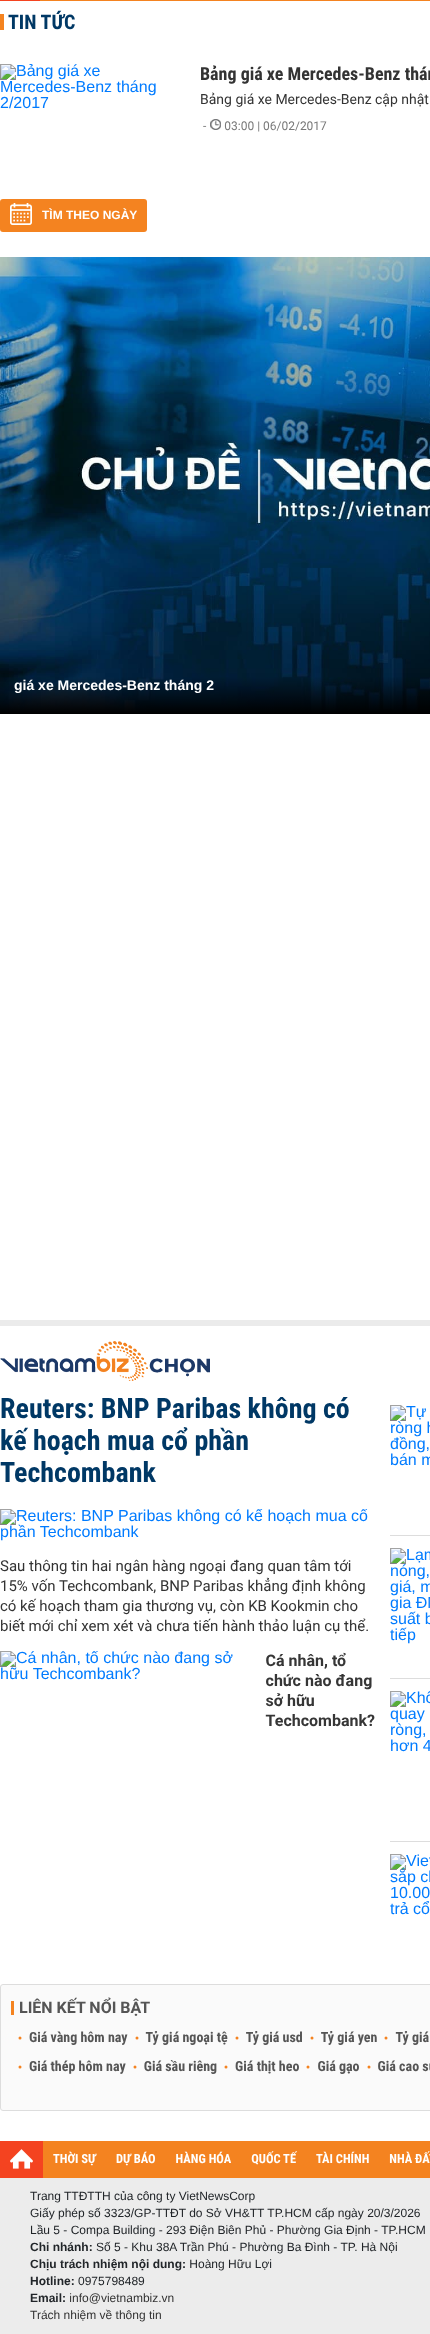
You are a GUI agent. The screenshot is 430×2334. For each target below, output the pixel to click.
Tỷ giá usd (274, 2038)
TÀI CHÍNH (342, 2159)
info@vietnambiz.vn (121, 2298)
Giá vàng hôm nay (78, 2038)
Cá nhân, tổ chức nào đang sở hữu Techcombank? (320, 1690)
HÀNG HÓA (204, 2159)
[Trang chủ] (21, 2159)
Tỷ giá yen (349, 2038)
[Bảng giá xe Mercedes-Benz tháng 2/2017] (90, 124)
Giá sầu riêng (180, 2067)
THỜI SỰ (74, 2159)
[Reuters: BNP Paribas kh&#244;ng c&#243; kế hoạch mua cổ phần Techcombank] (187, 1524)
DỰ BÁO (136, 2159)
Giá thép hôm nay (77, 2067)
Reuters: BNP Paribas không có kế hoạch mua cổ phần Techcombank (175, 1440)
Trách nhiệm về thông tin (96, 2315)
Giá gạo (338, 2067)
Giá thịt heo (267, 2067)
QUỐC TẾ (273, 2159)
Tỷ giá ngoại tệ (187, 2038)
